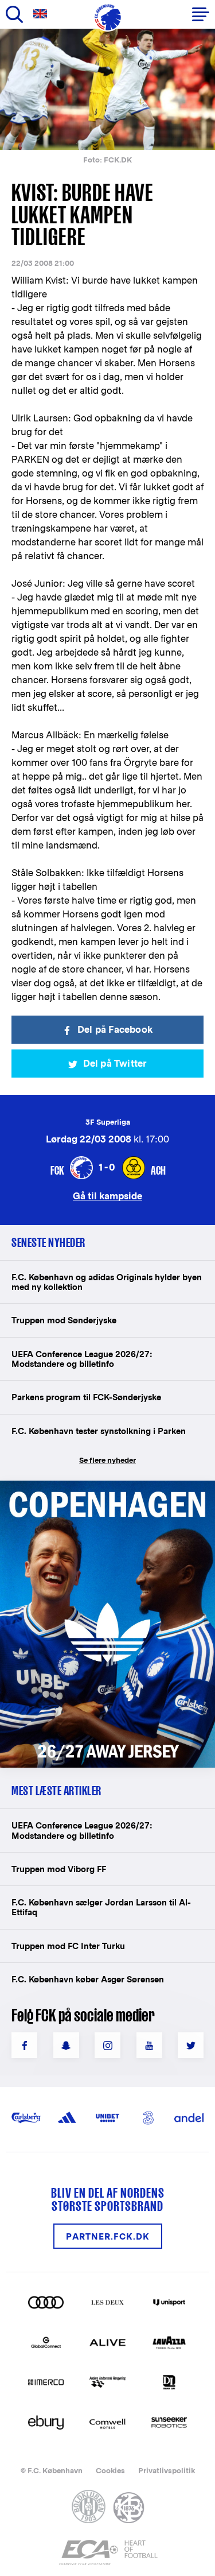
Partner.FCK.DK (108, 2236)
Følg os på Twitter (191, 2045)
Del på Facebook (115, 1030)
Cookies (110, 2471)
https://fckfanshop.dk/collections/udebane (107, 1487)
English (42, 14)
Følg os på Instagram (107, 2045)
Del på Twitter (115, 1064)
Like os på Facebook (24, 2045)
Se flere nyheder (107, 1460)
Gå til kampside (107, 1196)
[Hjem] (108, 17)
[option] (107, 89)
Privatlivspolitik (167, 2471)
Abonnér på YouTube (149, 2045)
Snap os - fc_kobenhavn (66, 2045)
